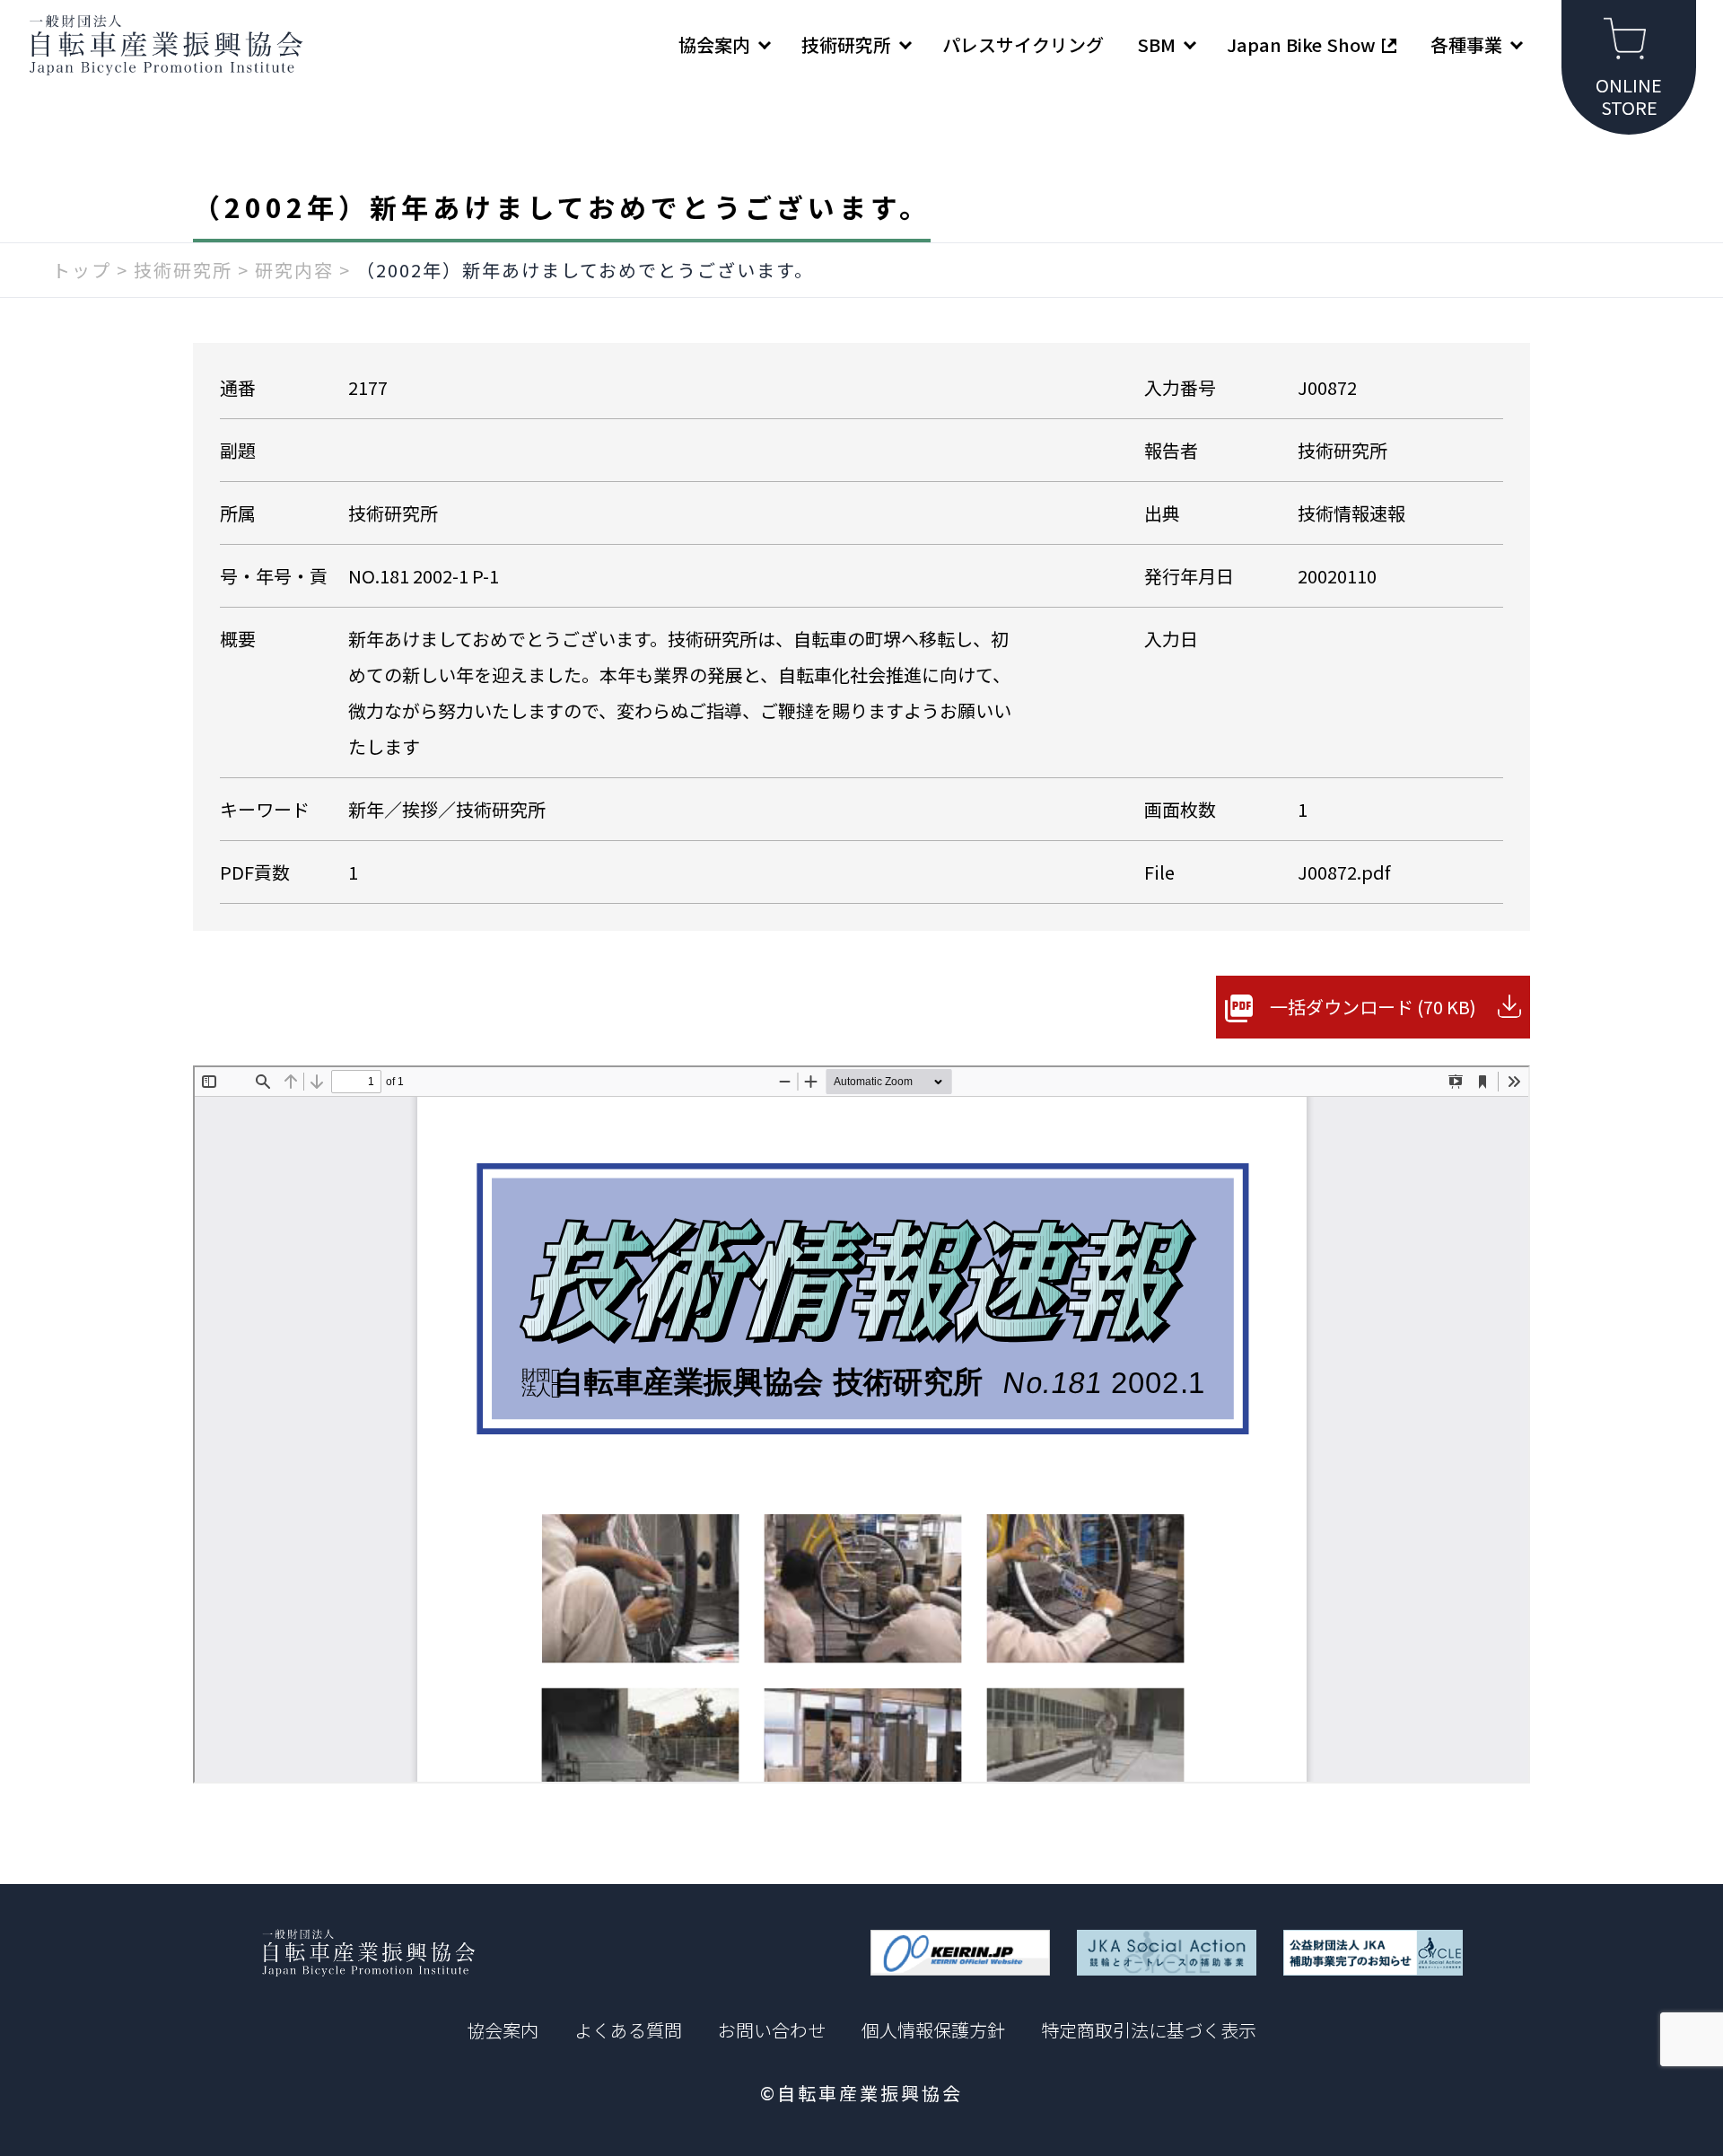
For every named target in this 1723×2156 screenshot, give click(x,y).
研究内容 (294, 270)
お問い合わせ (772, 2030)
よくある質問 (628, 2030)
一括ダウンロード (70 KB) (1373, 1007)
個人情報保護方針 (933, 2030)
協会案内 (503, 2030)
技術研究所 (183, 270)
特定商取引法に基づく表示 (1149, 2030)
